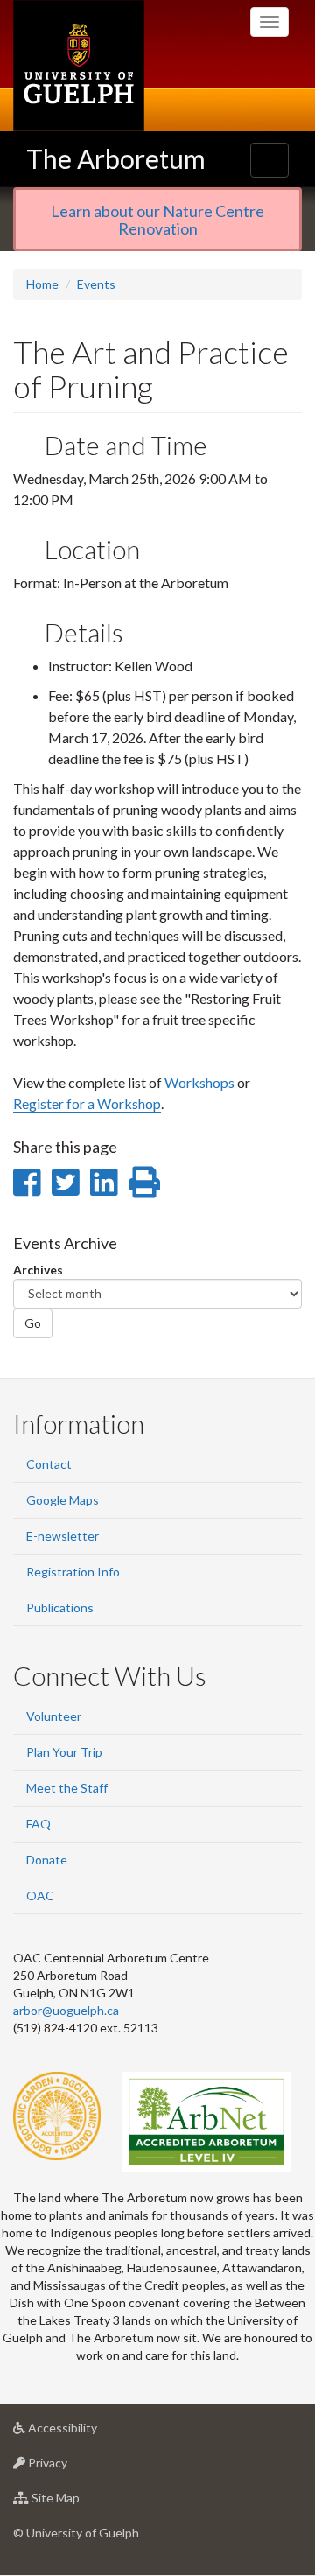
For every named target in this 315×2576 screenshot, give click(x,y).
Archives (38, 1270)
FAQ (38, 1824)
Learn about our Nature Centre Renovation (157, 220)
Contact (49, 1464)
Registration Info (73, 1572)
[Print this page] (144, 1182)
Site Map (82, 2502)
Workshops (199, 1082)
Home (42, 284)
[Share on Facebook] (27, 1182)
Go (33, 1323)
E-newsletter (63, 1536)
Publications (60, 1607)
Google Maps (63, 1500)
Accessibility (89, 2432)
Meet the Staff (67, 1788)
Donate (47, 1860)
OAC (40, 1895)
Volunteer (54, 1716)
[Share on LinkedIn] (104, 1182)
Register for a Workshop (87, 1103)
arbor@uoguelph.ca (66, 2010)
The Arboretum (116, 158)
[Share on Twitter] (65, 1182)
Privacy (74, 2467)
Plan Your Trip (64, 1752)
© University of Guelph (76, 2533)
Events (96, 284)
